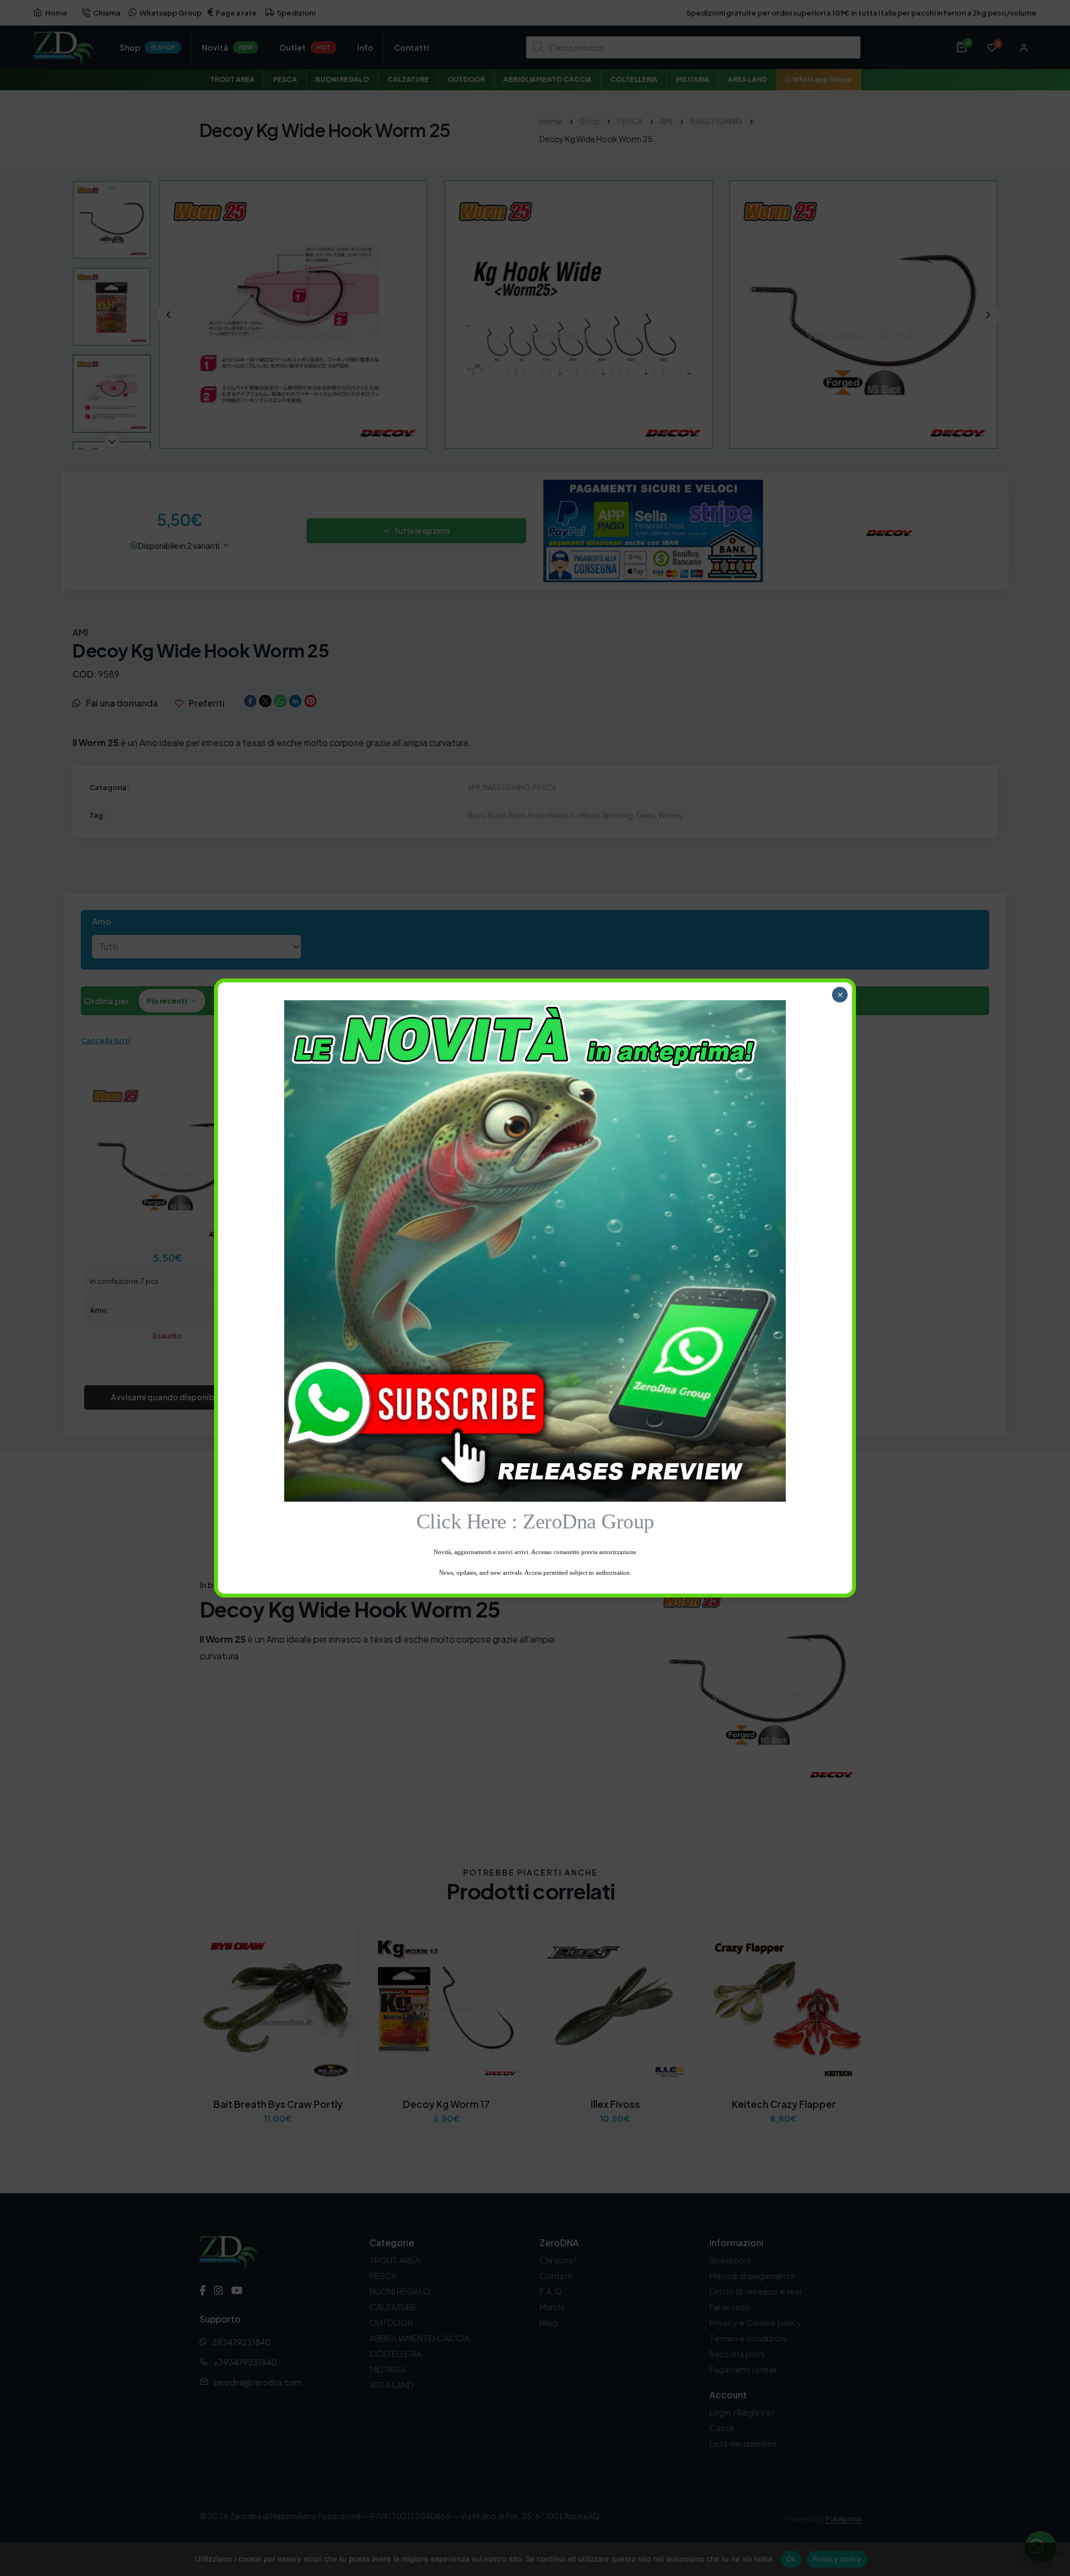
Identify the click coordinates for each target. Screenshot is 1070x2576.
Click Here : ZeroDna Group (535, 1521)
